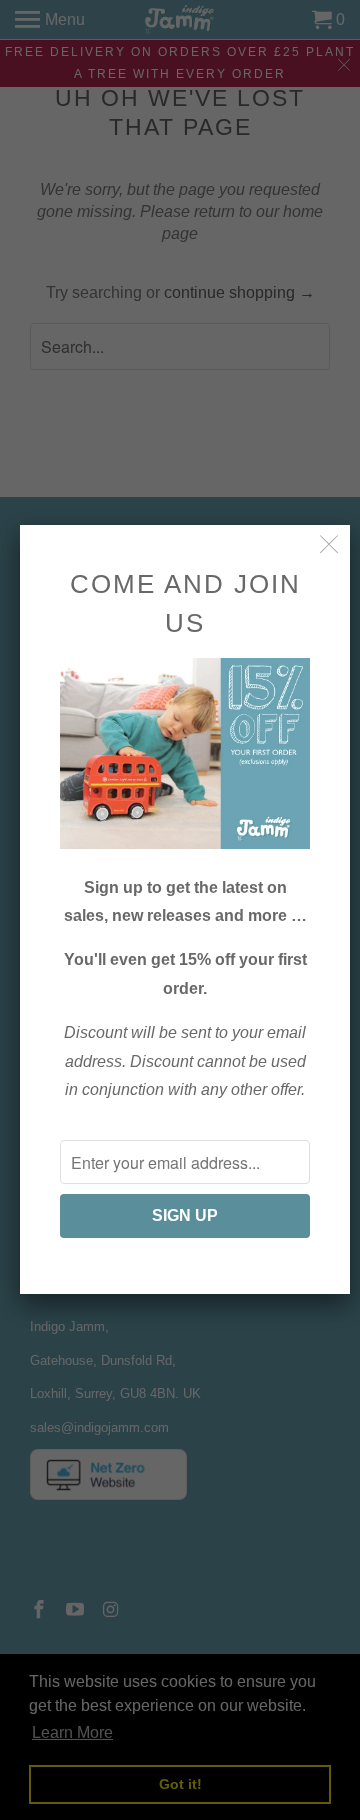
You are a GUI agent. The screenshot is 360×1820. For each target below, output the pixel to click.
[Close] (329, 545)
